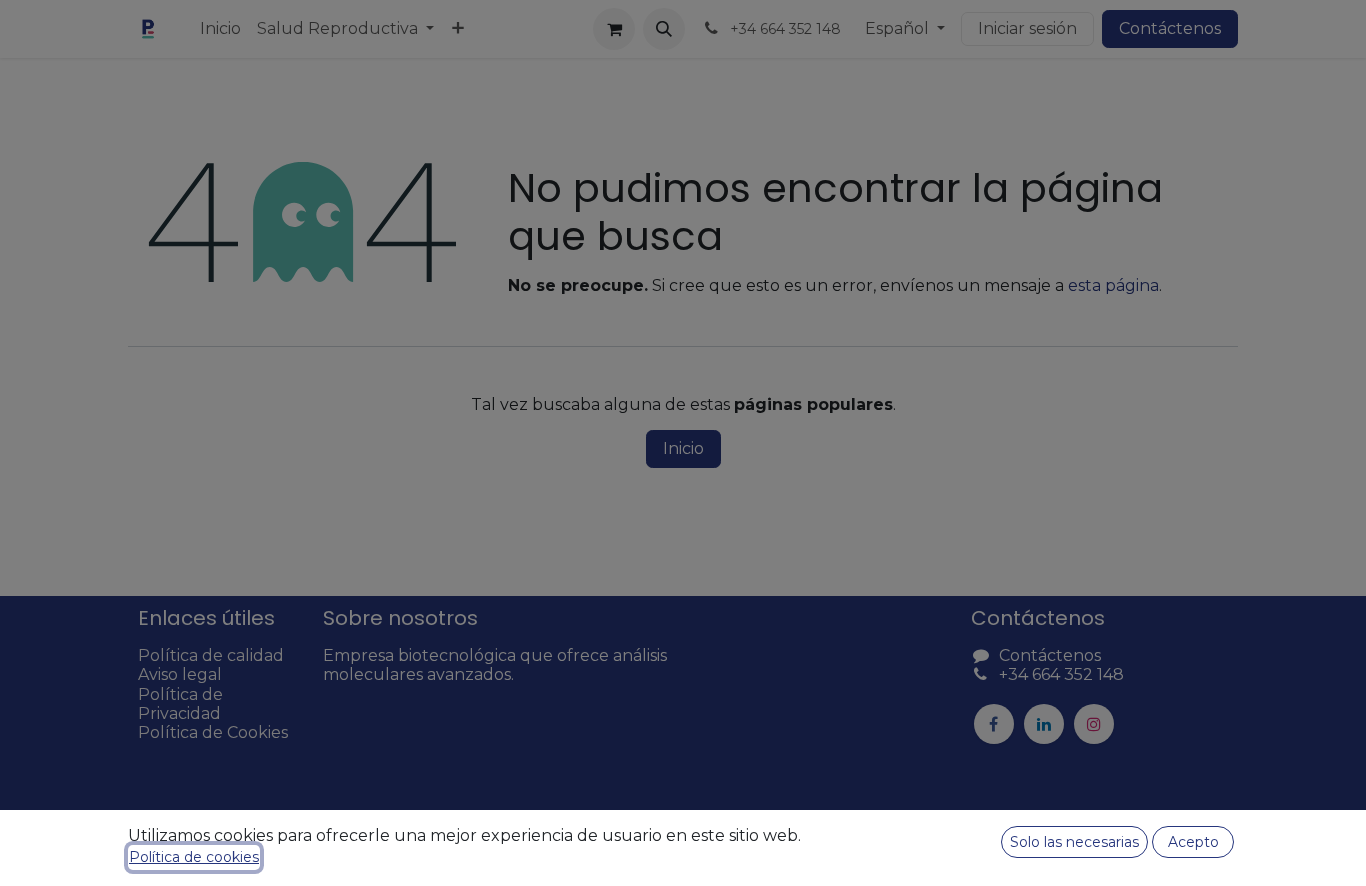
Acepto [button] (1193, 842)
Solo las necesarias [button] (1074, 842)
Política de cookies (194, 857)
